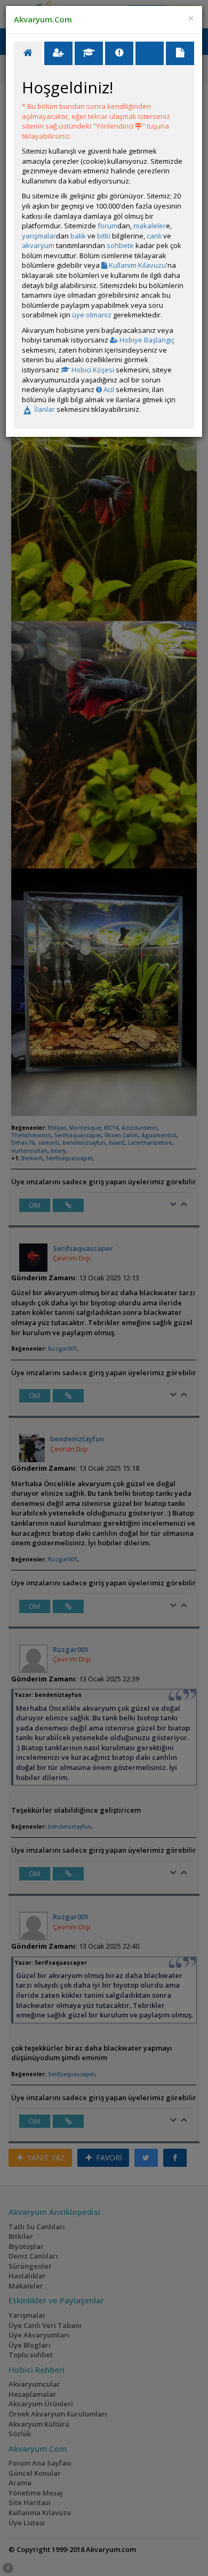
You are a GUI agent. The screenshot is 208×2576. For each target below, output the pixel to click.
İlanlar (44, 409)
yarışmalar (39, 236)
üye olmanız (92, 315)
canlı (154, 236)
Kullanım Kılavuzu (137, 265)
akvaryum (38, 245)
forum (107, 226)
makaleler (150, 226)
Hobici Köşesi (92, 370)
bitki (104, 236)
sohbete (120, 245)
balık (78, 236)
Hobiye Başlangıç (146, 340)
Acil (108, 389)
